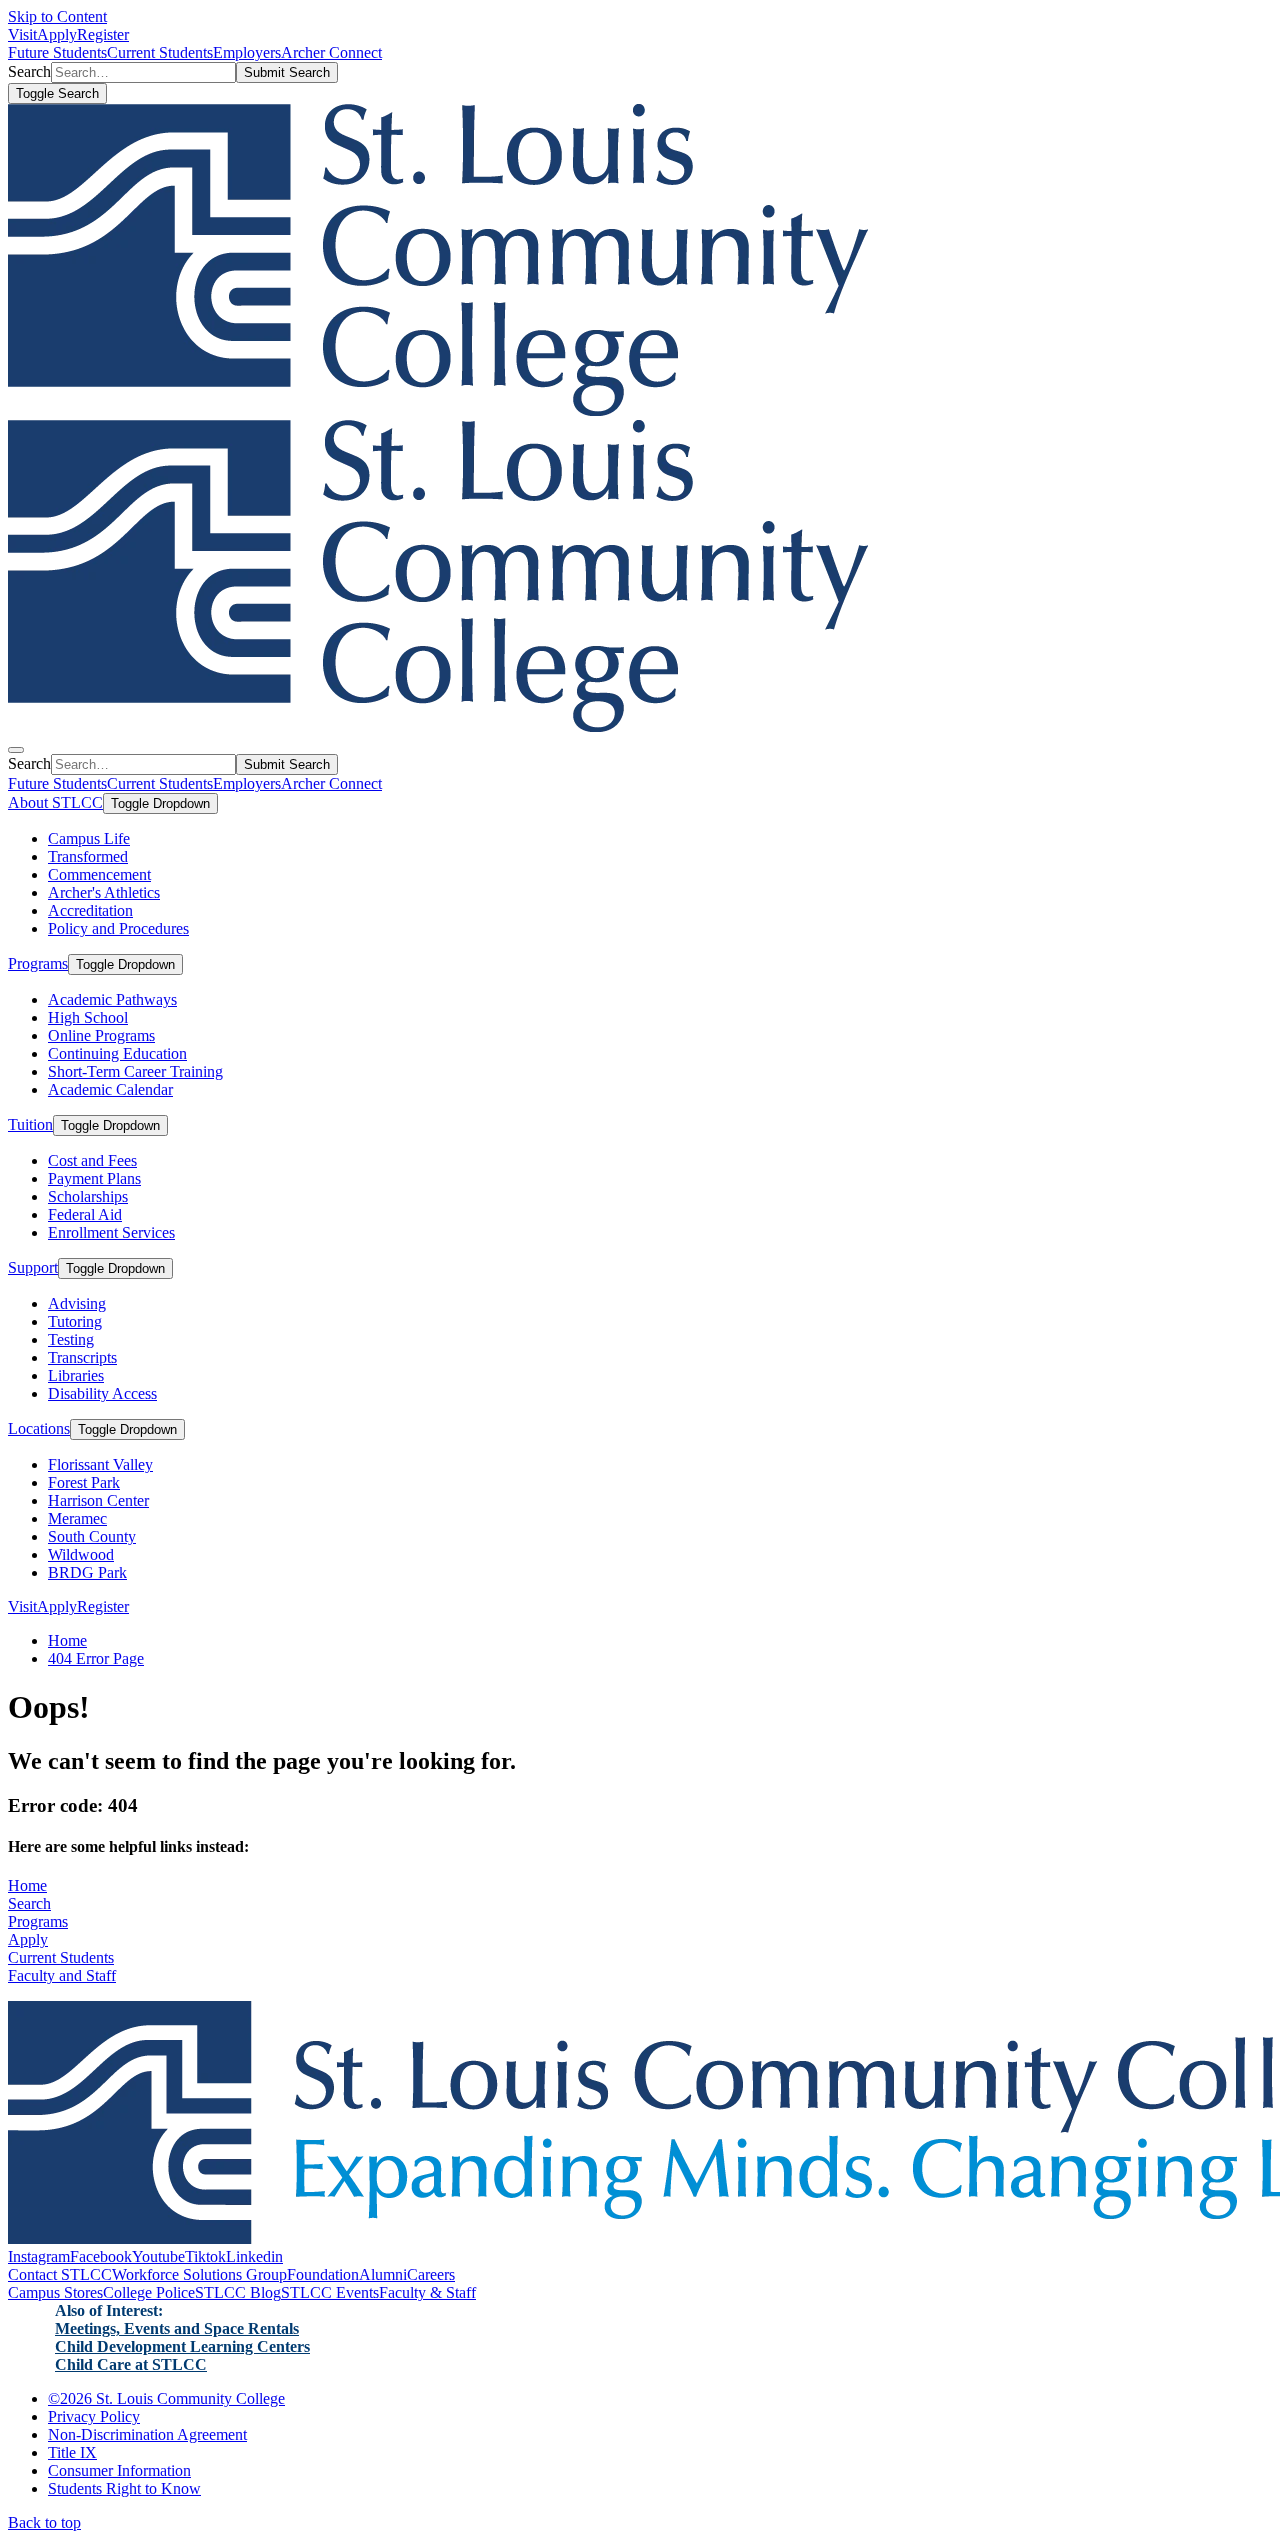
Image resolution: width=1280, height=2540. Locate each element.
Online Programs (101, 1035)
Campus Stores (55, 2292)
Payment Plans (94, 1178)
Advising (77, 1303)
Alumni (383, 2274)
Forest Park (84, 1482)
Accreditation (90, 910)
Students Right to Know (124, 2488)
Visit (22, 34)
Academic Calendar (110, 1089)
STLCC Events (330, 2292)
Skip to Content (57, 16)
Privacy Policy (94, 2416)
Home (67, 1640)
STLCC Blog (238, 2292)
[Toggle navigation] (16, 750)
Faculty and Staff (62, 1975)
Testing (71, 1339)
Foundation (323, 2274)
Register (103, 34)
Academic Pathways (112, 999)
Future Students (57, 52)
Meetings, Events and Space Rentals (177, 2328)
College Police (149, 2292)
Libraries (76, 1375)
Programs (38, 963)
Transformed (88, 856)
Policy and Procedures (118, 928)
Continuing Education (117, 1053)
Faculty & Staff (427, 2292)
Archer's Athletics (104, 892)
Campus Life (89, 838)
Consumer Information (119, 2470)
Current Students (160, 52)
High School (88, 1017)
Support (33, 1267)
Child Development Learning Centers (182, 2346)
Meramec (77, 1518)
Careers (431, 2274)
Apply (57, 34)
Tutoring (75, 1321)
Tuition (30, 1124)
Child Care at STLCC (131, 2364)
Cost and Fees (92, 1160)
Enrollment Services (111, 1232)
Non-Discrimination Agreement (147, 2434)
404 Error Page (96, 1658)
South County (92, 1536)
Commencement (99, 874)
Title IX (72, 2452)
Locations (39, 1428)
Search (29, 1903)
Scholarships (88, 1196)
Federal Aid (85, 1214)
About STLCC (55, 802)
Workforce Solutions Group (199, 2274)
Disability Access (102, 1393)
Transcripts (82, 1357)
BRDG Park (87, 1572)
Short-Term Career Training (135, 1071)
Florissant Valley (100, 1464)
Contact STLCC (60, 2274)
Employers (247, 52)
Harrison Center (98, 1500)
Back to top (44, 2522)
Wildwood (81, 1554)
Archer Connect (331, 52)
